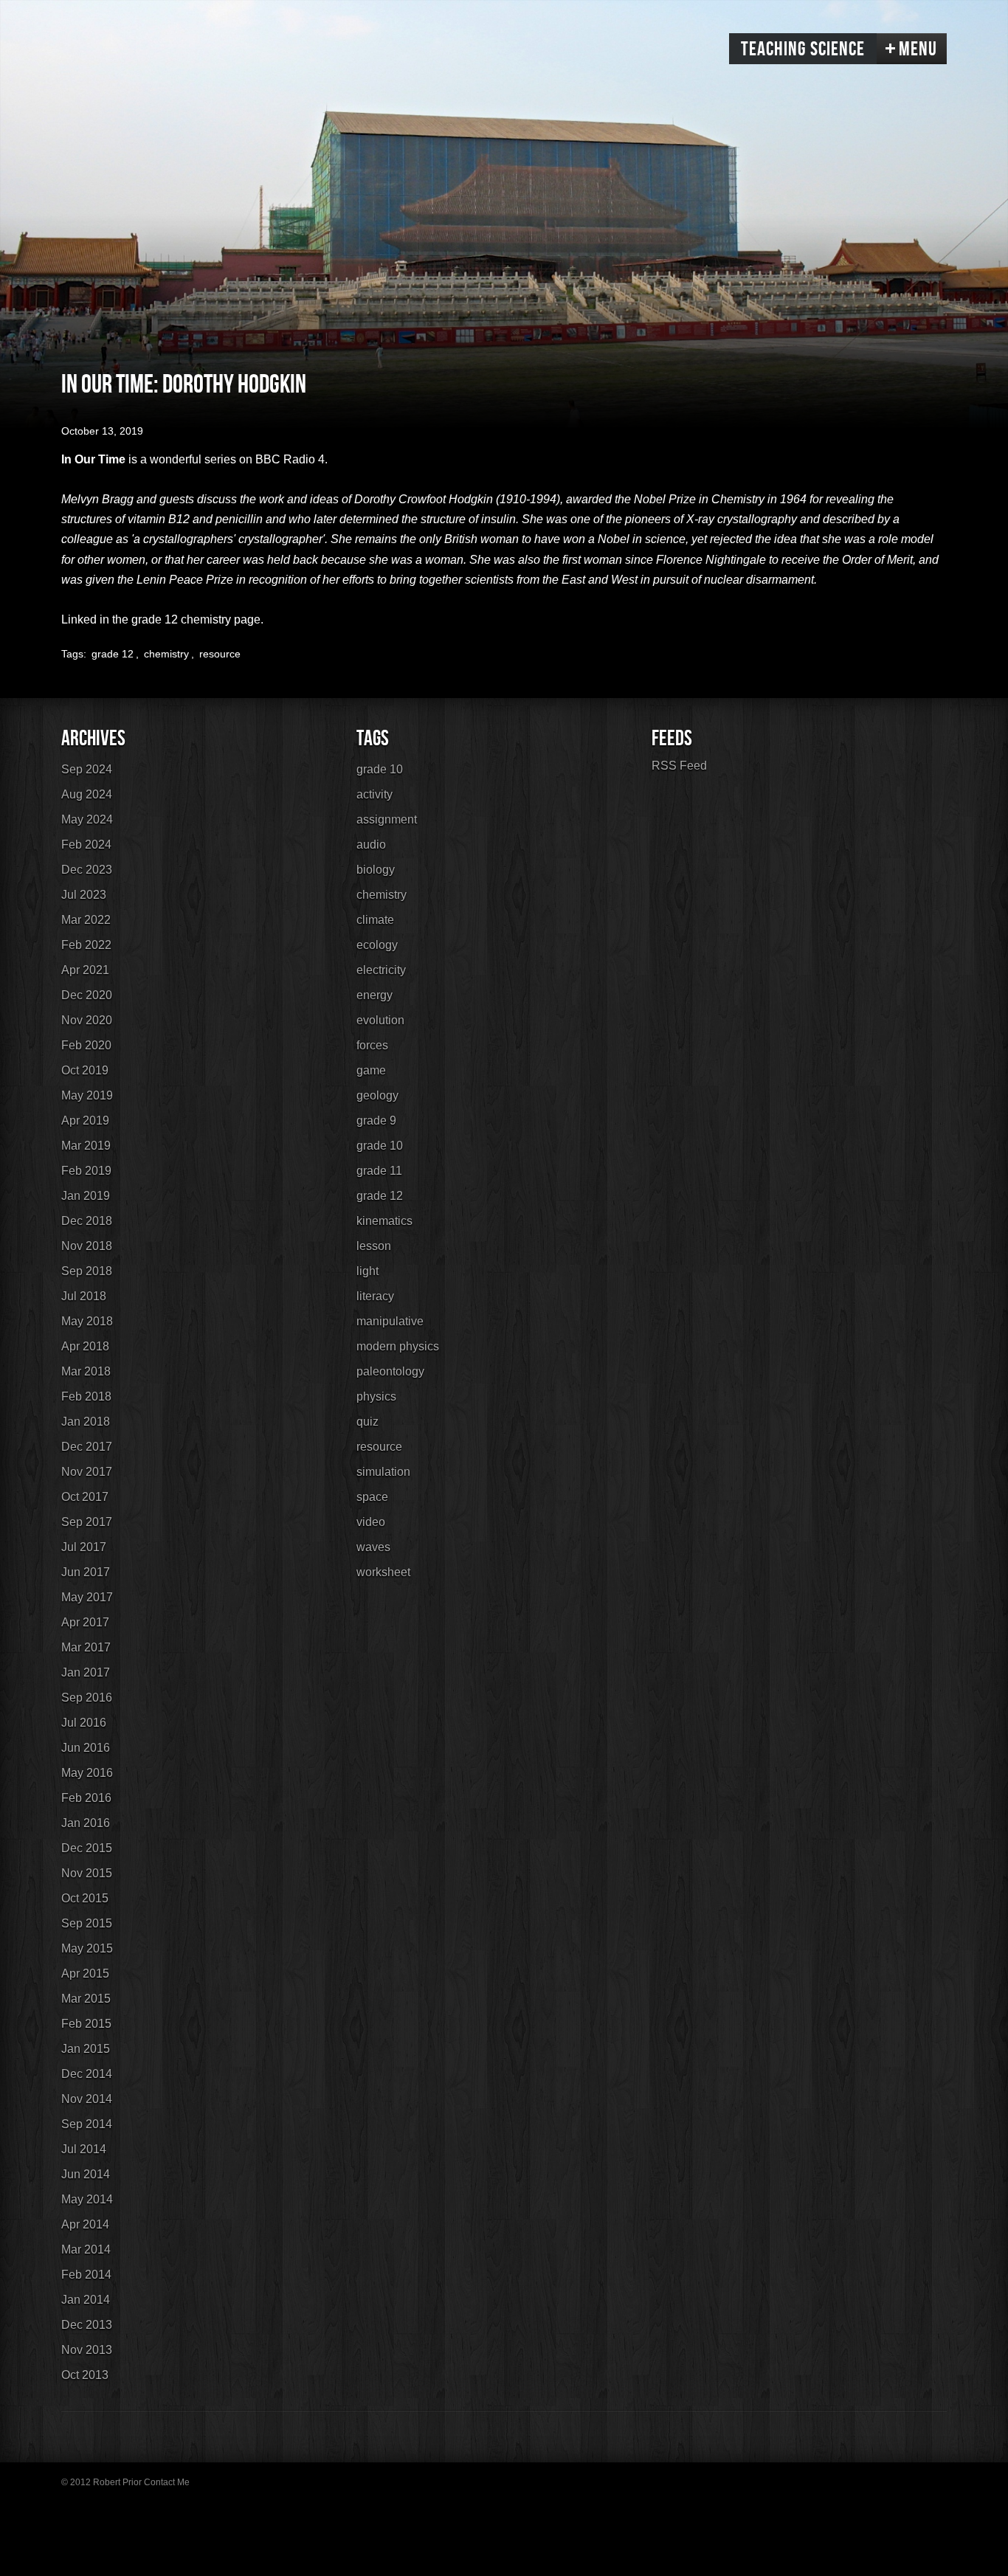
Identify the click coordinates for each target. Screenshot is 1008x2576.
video (371, 1522)
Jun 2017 (86, 1572)
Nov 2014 (87, 2099)
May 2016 (87, 1773)
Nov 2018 (87, 1246)
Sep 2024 (87, 769)
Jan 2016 (86, 1823)
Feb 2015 (86, 2024)
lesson (374, 1246)
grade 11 (379, 1171)
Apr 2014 (85, 2224)
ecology (377, 945)
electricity (381, 970)
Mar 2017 (86, 1647)
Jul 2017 (84, 1547)
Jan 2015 (86, 2049)
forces (372, 1045)
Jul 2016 (84, 1723)
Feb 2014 (86, 2275)
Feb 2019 (86, 1171)
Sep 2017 (87, 1522)
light (367, 1271)
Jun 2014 (86, 2174)
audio (371, 845)
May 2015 (87, 1948)
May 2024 (87, 819)
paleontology (390, 1371)
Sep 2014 (87, 2124)
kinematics (384, 1221)
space (372, 1497)
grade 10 (380, 769)
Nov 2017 (87, 1472)
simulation (383, 1472)
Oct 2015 (85, 1898)
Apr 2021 (85, 970)
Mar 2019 (86, 1146)
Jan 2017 (86, 1672)
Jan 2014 (86, 2300)
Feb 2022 (86, 945)
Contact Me (167, 2482)
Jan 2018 (86, 1422)
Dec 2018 (87, 1221)
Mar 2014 (86, 2249)
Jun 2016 (86, 1748)
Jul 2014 (84, 2149)
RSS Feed (679, 766)
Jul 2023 (84, 895)
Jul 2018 (84, 1296)
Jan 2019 (86, 1196)
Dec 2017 (87, 1447)
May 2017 (87, 1597)
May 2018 (87, 1321)
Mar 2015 (86, 1999)
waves (373, 1547)
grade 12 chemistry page (196, 619)
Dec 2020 (87, 995)
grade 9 (376, 1120)
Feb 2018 (86, 1396)
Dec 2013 (87, 2325)
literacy (375, 1296)
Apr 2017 (85, 1622)
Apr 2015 (85, 1974)
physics (376, 1396)
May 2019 (87, 1095)
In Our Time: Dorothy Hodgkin (184, 385)
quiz (367, 1422)
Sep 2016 (87, 1698)
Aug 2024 (87, 794)
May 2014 (87, 2199)
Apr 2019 (85, 1120)
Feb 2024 (86, 845)
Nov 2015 (87, 1873)
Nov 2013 (87, 2350)
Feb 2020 (86, 1045)
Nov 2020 (87, 1020)
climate (375, 920)
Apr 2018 (85, 1346)
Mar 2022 (86, 920)
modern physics (398, 1346)
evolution (380, 1020)
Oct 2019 (85, 1070)
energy (374, 995)
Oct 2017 (85, 1497)
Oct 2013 (85, 2375)
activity (374, 794)
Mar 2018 (86, 1371)
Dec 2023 (87, 870)
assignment (387, 819)
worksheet (383, 1572)
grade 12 (113, 654)
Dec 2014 (87, 2074)
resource (220, 654)
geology (377, 1095)
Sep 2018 (87, 1271)
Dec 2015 (87, 1848)
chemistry (166, 654)
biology (376, 870)
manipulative (390, 1321)
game (371, 1070)
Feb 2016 (86, 1798)
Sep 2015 (87, 1923)
